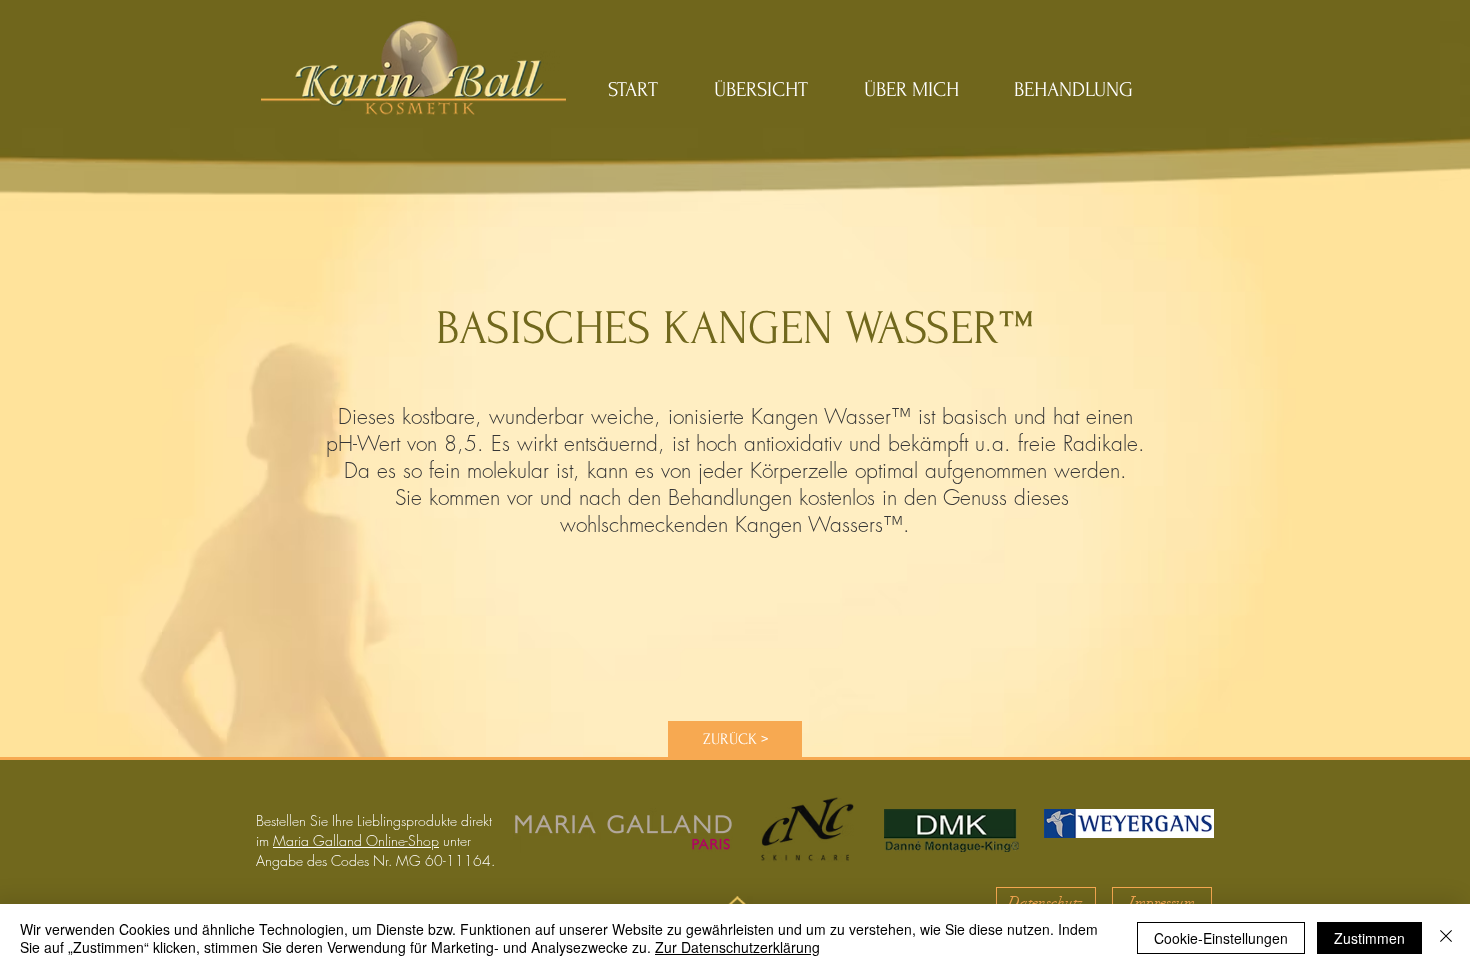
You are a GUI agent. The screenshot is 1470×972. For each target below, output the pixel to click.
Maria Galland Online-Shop (356, 840)
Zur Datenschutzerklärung (737, 947)
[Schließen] (1446, 938)
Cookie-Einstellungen (1221, 938)
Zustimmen (1369, 938)
